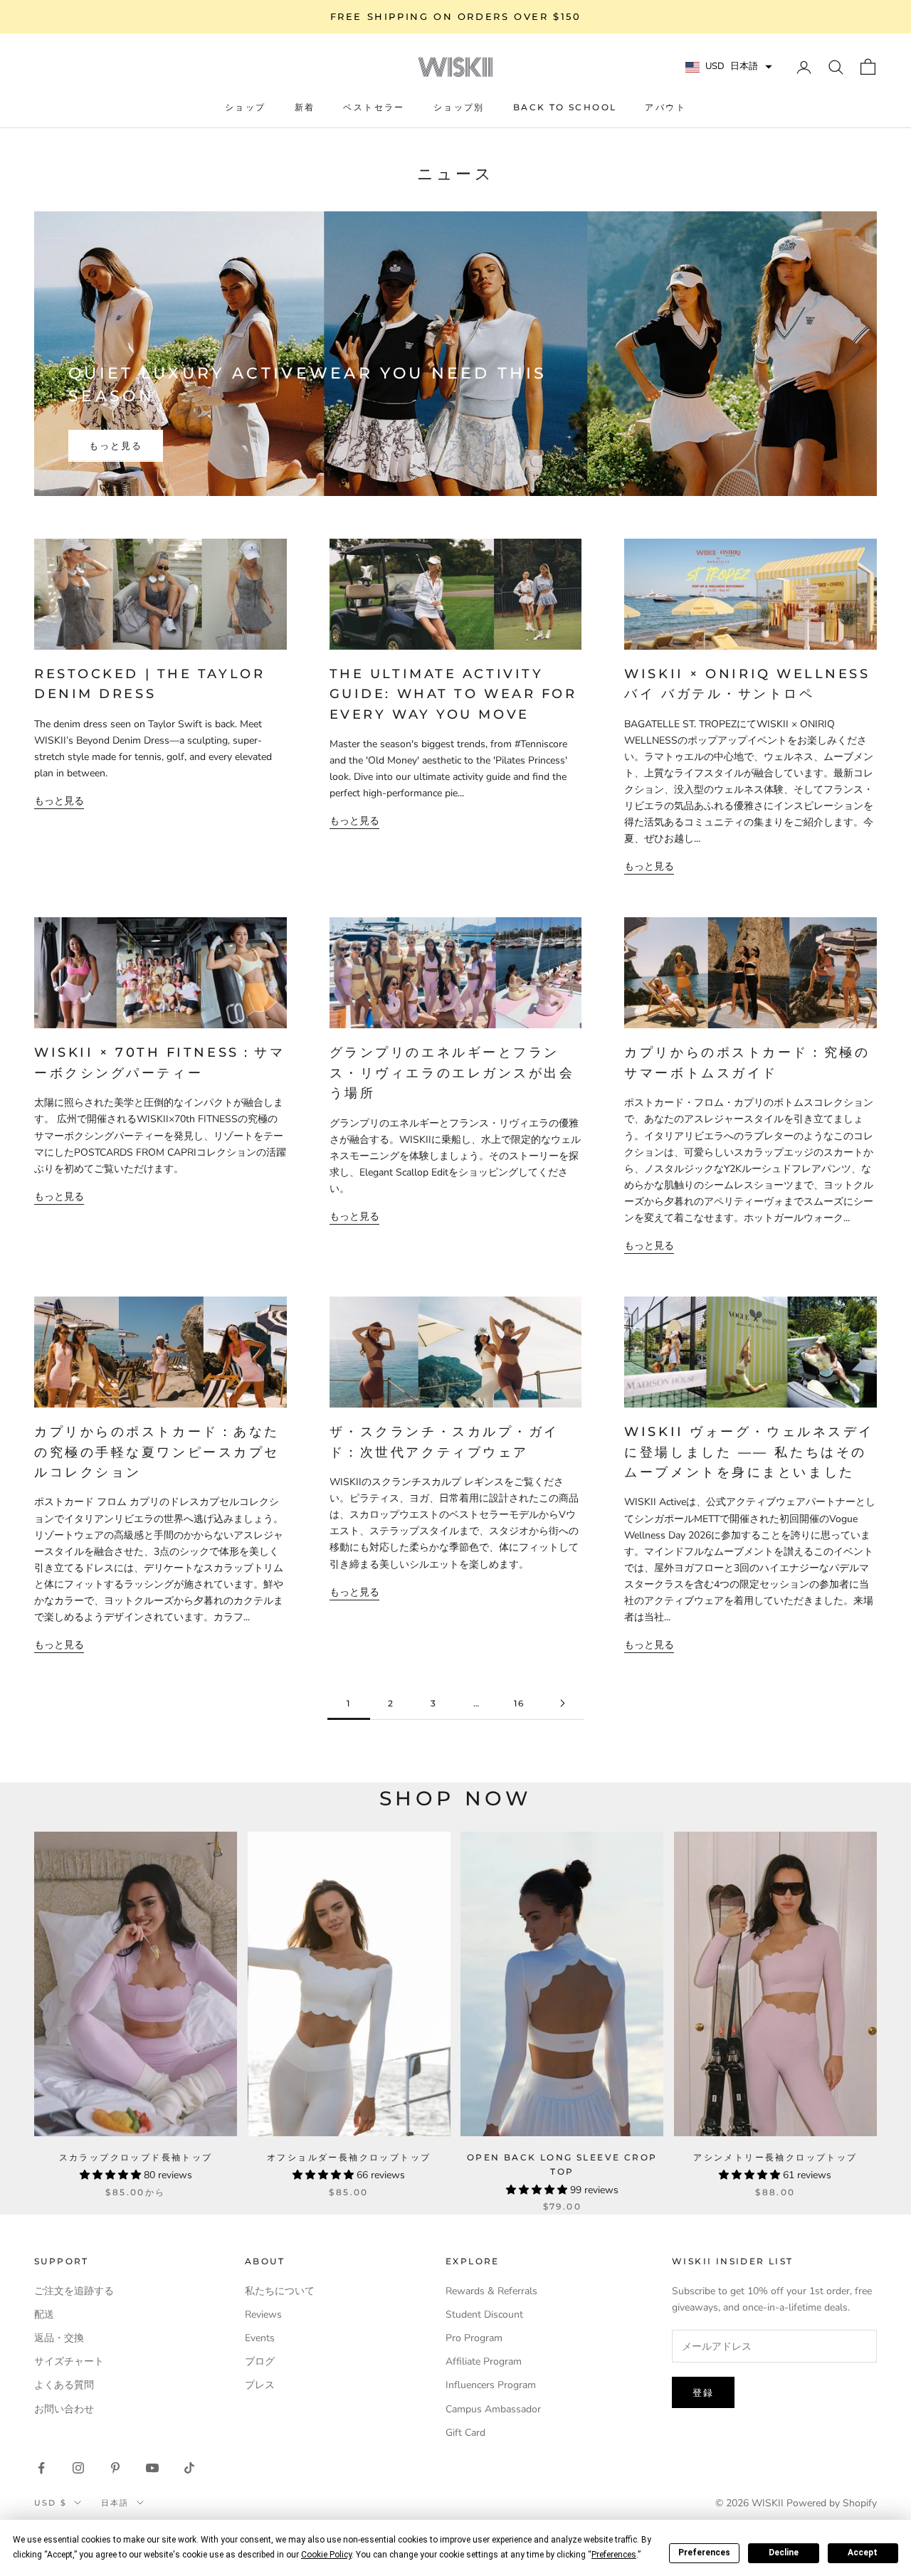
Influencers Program (491, 2385)
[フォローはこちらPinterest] (115, 2468)
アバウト (665, 107)
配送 (44, 2314)
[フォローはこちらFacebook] (41, 2468)
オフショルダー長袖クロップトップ (349, 2157)
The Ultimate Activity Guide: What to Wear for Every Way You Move (453, 694)
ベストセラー (374, 107)
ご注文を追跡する (74, 2291)
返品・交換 (59, 2338)
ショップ (246, 107)
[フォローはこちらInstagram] (78, 2468)
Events (260, 2338)
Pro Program (474, 2338)
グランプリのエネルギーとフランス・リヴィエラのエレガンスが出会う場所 (452, 1072)
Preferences (704, 2553)
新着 (305, 107)
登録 (703, 2392)
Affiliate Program (484, 2361)
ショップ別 (459, 107)
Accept (863, 2553)
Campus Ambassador (493, 2409)
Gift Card (465, 2433)
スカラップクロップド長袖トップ (136, 2157)
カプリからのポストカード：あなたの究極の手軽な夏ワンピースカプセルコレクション (157, 1452)
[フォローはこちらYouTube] (152, 2468)
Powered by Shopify (832, 2503)
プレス (260, 2385)
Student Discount (484, 2314)
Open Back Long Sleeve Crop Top (562, 2164)
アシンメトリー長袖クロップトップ (775, 2157)
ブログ (260, 2361)
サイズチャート (69, 2361)
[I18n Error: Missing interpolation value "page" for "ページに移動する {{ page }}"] (562, 1703)
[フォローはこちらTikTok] (189, 2468)
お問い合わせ (64, 2409)
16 (520, 1703)
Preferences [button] (614, 2555)
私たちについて (280, 2291)
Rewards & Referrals (491, 2291)
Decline (784, 2553)
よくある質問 (64, 2385)
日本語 (115, 2503)
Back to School (565, 107)
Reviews (263, 2314)
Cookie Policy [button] (326, 2555)
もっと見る (116, 445)
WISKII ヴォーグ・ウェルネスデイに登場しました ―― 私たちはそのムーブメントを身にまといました (749, 1452)
